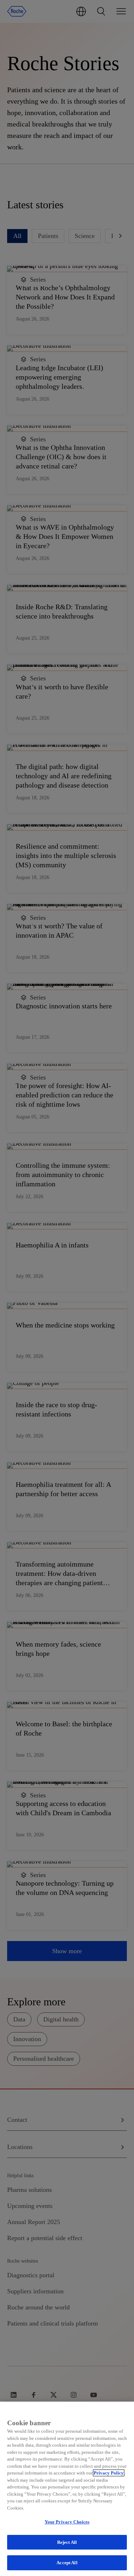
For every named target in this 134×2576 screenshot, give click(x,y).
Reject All (67, 2542)
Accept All (67, 2563)
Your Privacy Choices (67, 2522)
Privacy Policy (109, 2473)
